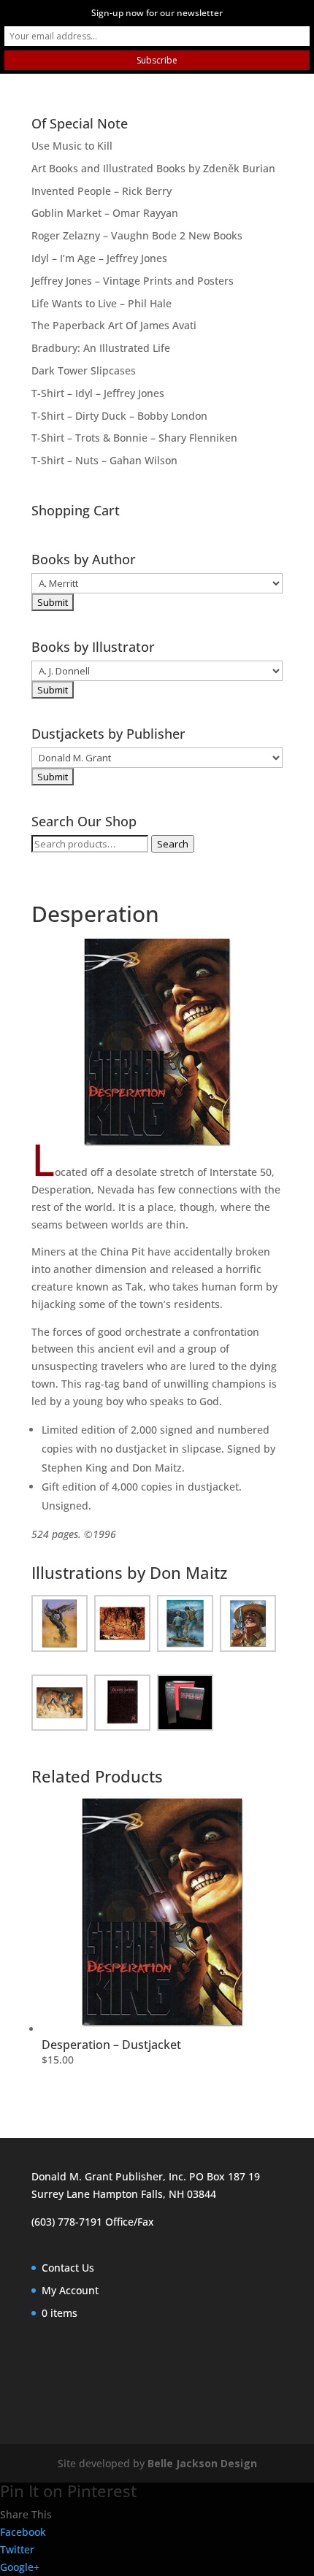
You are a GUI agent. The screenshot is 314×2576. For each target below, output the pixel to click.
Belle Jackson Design (202, 2463)
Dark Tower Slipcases (84, 370)
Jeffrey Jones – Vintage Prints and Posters (133, 281)
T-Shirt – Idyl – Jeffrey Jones (98, 393)
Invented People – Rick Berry (102, 191)
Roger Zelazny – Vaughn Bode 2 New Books (137, 235)
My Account (70, 2290)
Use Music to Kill (72, 146)
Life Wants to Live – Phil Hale (102, 303)
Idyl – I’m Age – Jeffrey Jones (99, 258)
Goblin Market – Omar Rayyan (105, 213)
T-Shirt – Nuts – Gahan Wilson (104, 460)
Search (173, 844)
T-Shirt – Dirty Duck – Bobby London (119, 416)
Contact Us (68, 2268)
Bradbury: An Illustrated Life (101, 348)
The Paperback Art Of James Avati (114, 325)
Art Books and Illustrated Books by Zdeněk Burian (153, 168)
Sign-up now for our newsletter (157, 13)
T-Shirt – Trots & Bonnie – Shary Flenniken (134, 438)
